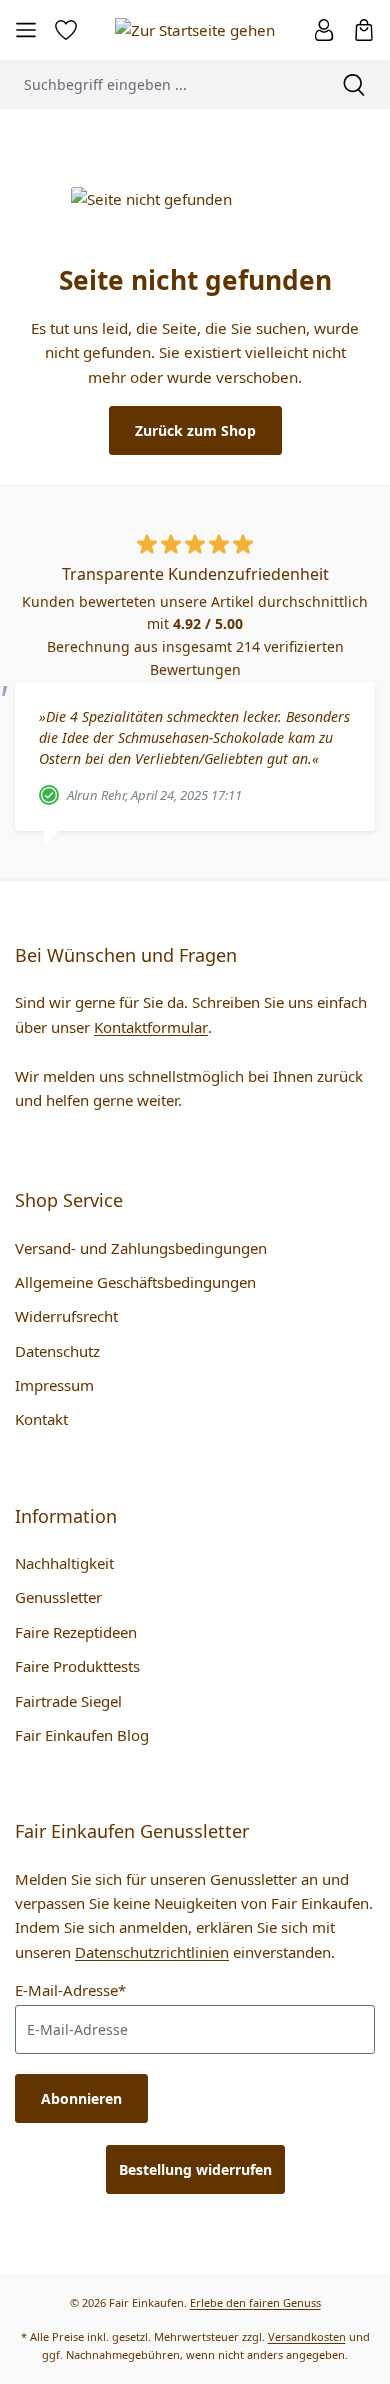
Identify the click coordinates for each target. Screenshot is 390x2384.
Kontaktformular (151, 1027)
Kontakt (41, 1419)
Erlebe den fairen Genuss (255, 2302)
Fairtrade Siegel (68, 1701)
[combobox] (159, 84)
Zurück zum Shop (195, 430)
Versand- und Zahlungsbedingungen (141, 1248)
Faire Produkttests (77, 1666)
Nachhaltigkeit (64, 1563)
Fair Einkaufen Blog (82, 1735)
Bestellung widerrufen (195, 2169)
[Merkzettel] (66, 30)
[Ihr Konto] (324, 30)
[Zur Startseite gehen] (195, 30)
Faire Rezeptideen (76, 1632)
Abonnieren (81, 2098)
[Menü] (26, 30)
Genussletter (58, 1597)
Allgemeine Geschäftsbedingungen (135, 1282)
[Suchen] (354, 84)
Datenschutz (57, 1351)
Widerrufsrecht (66, 1316)
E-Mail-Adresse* (70, 1990)
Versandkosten (307, 2336)
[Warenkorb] (364, 30)
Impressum (54, 1385)
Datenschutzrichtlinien (152, 1952)
